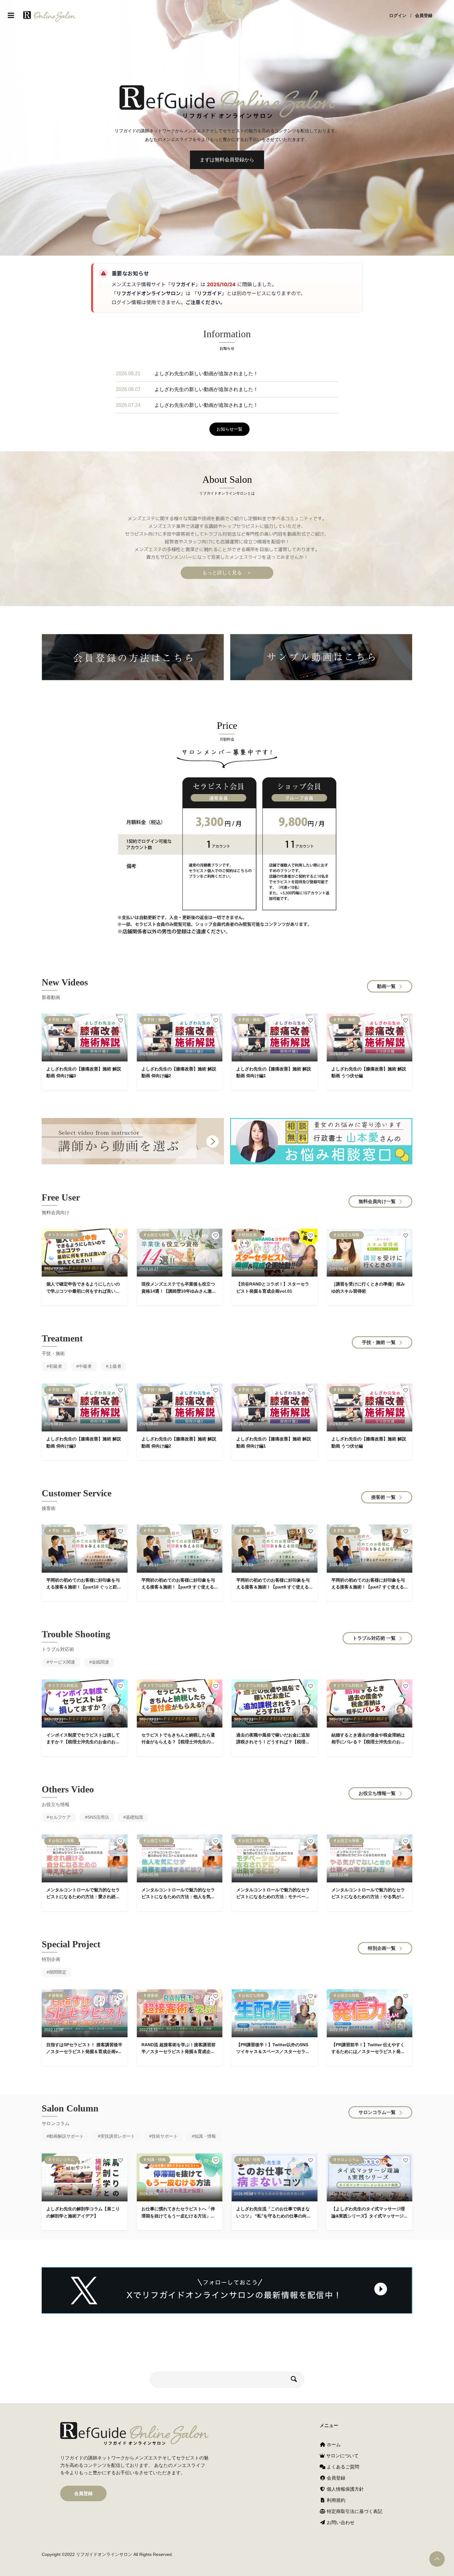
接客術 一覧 (383, 1497)
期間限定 (58, 1972)
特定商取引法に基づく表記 (354, 2511)
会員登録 (424, 15)
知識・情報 (205, 2136)
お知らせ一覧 (229, 429)
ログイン (398, 15)
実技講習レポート (118, 2136)
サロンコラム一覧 (377, 2112)
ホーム (333, 2444)
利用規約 (335, 2500)
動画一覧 (386, 986)
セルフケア (60, 1817)
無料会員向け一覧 (377, 1201)
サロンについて (342, 2456)
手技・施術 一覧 (379, 1342)
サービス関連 (62, 1662)
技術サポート (165, 2136)
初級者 (56, 1366)
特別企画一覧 (382, 1948)
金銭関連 (100, 1662)
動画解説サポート (66, 2136)
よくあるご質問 (342, 2467)
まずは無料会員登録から (227, 160)
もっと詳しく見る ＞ (227, 573)
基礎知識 (134, 1817)
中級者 (85, 1366)
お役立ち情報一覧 (377, 1793)
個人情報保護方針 (345, 2489)
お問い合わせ (340, 2522)
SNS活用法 (98, 1817)
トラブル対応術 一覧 (374, 1638)
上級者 (115, 1366)
